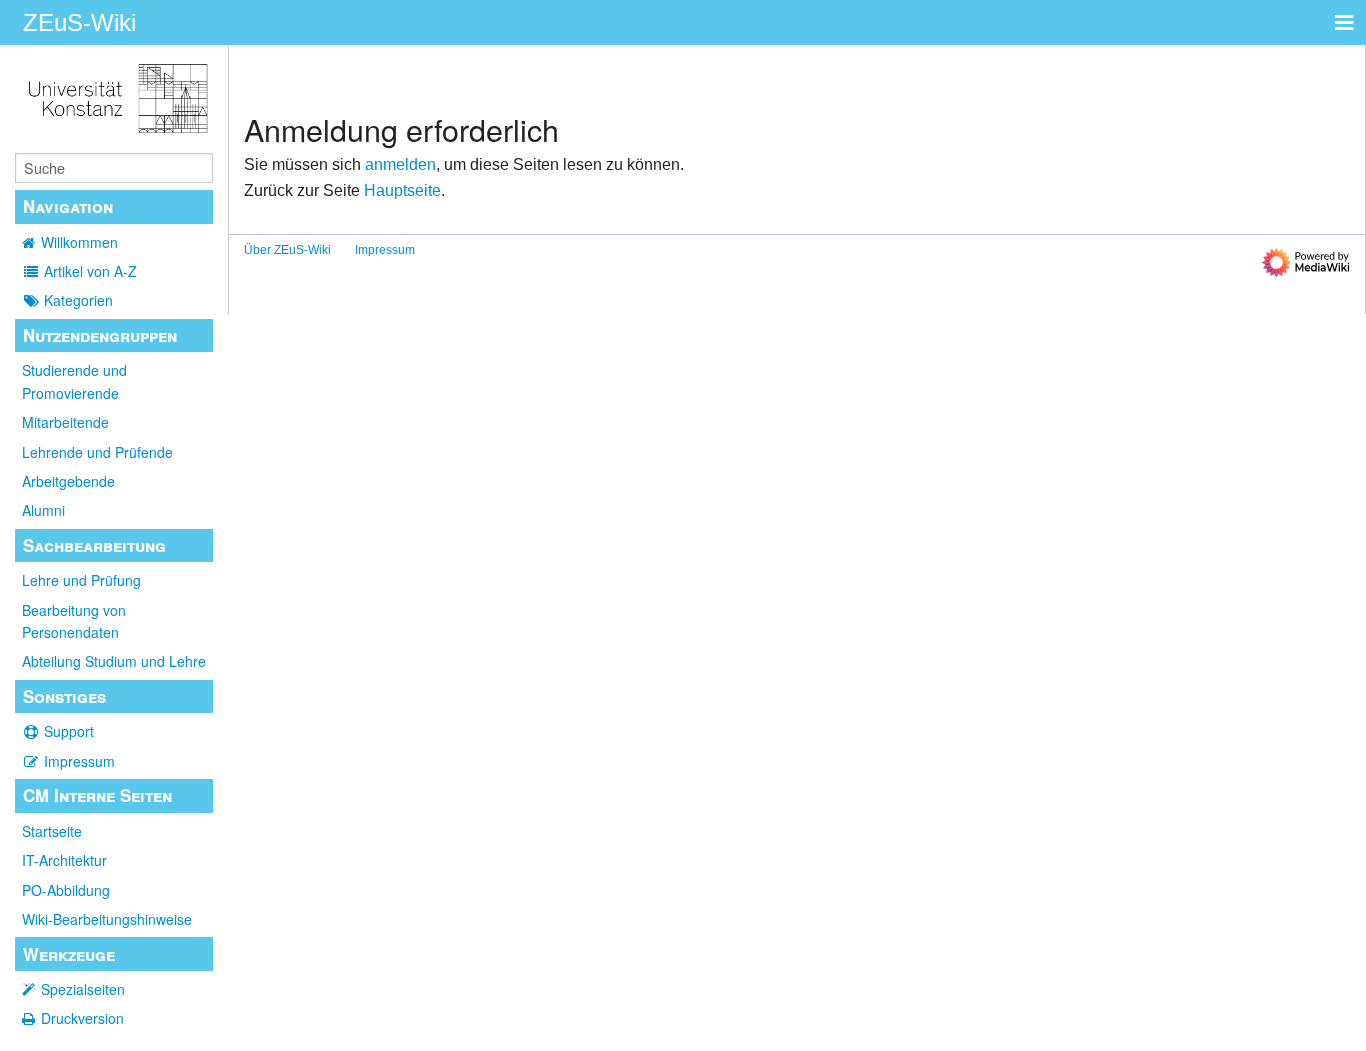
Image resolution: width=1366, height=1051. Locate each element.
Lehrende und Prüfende (97, 452)
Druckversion (82, 1018)
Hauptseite (402, 190)
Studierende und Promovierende (74, 381)
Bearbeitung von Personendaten (74, 621)
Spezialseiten (83, 989)
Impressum (79, 761)
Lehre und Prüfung (81, 580)
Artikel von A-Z (90, 271)
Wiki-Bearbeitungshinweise (107, 919)
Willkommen (79, 242)
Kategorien (78, 300)
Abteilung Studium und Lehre (114, 661)
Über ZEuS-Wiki (287, 250)
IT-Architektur (64, 860)
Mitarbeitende (65, 422)
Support (69, 731)
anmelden (400, 164)
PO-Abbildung (66, 890)
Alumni (43, 510)
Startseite (52, 831)
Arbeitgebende (68, 481)
